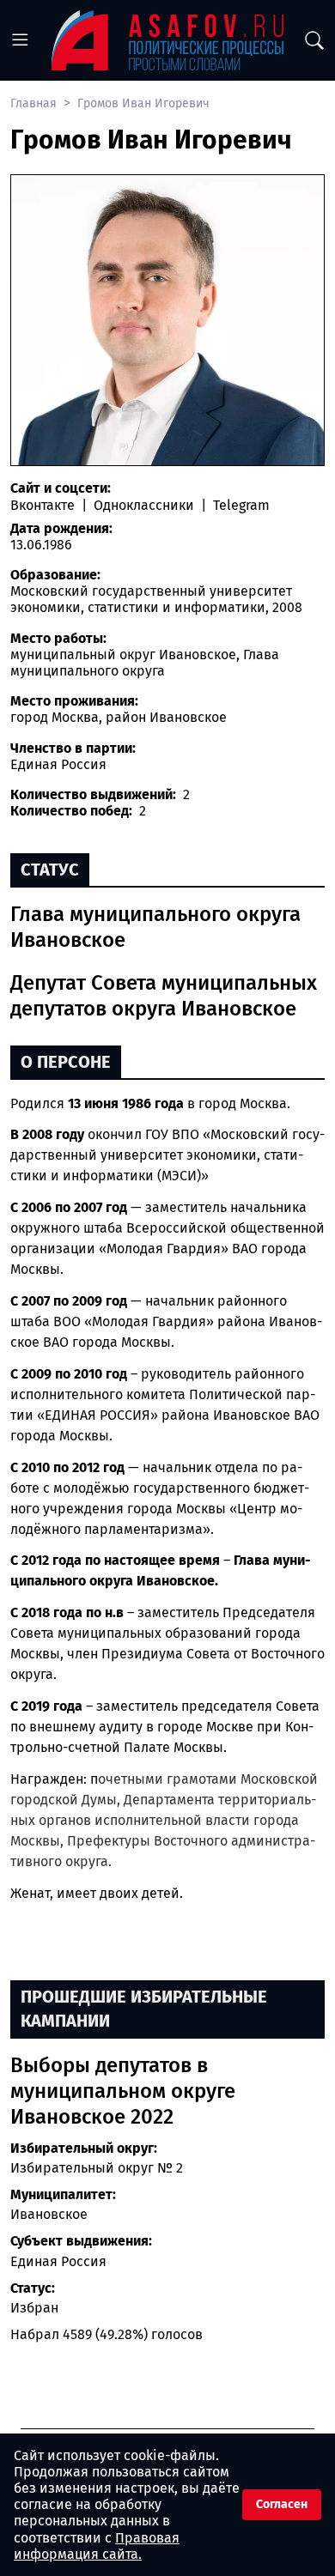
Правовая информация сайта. (97, 2546)
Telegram (240, 505)
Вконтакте (44, 505)
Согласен (282, 2504)
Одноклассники (144, 505)
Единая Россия (58, 2261)
